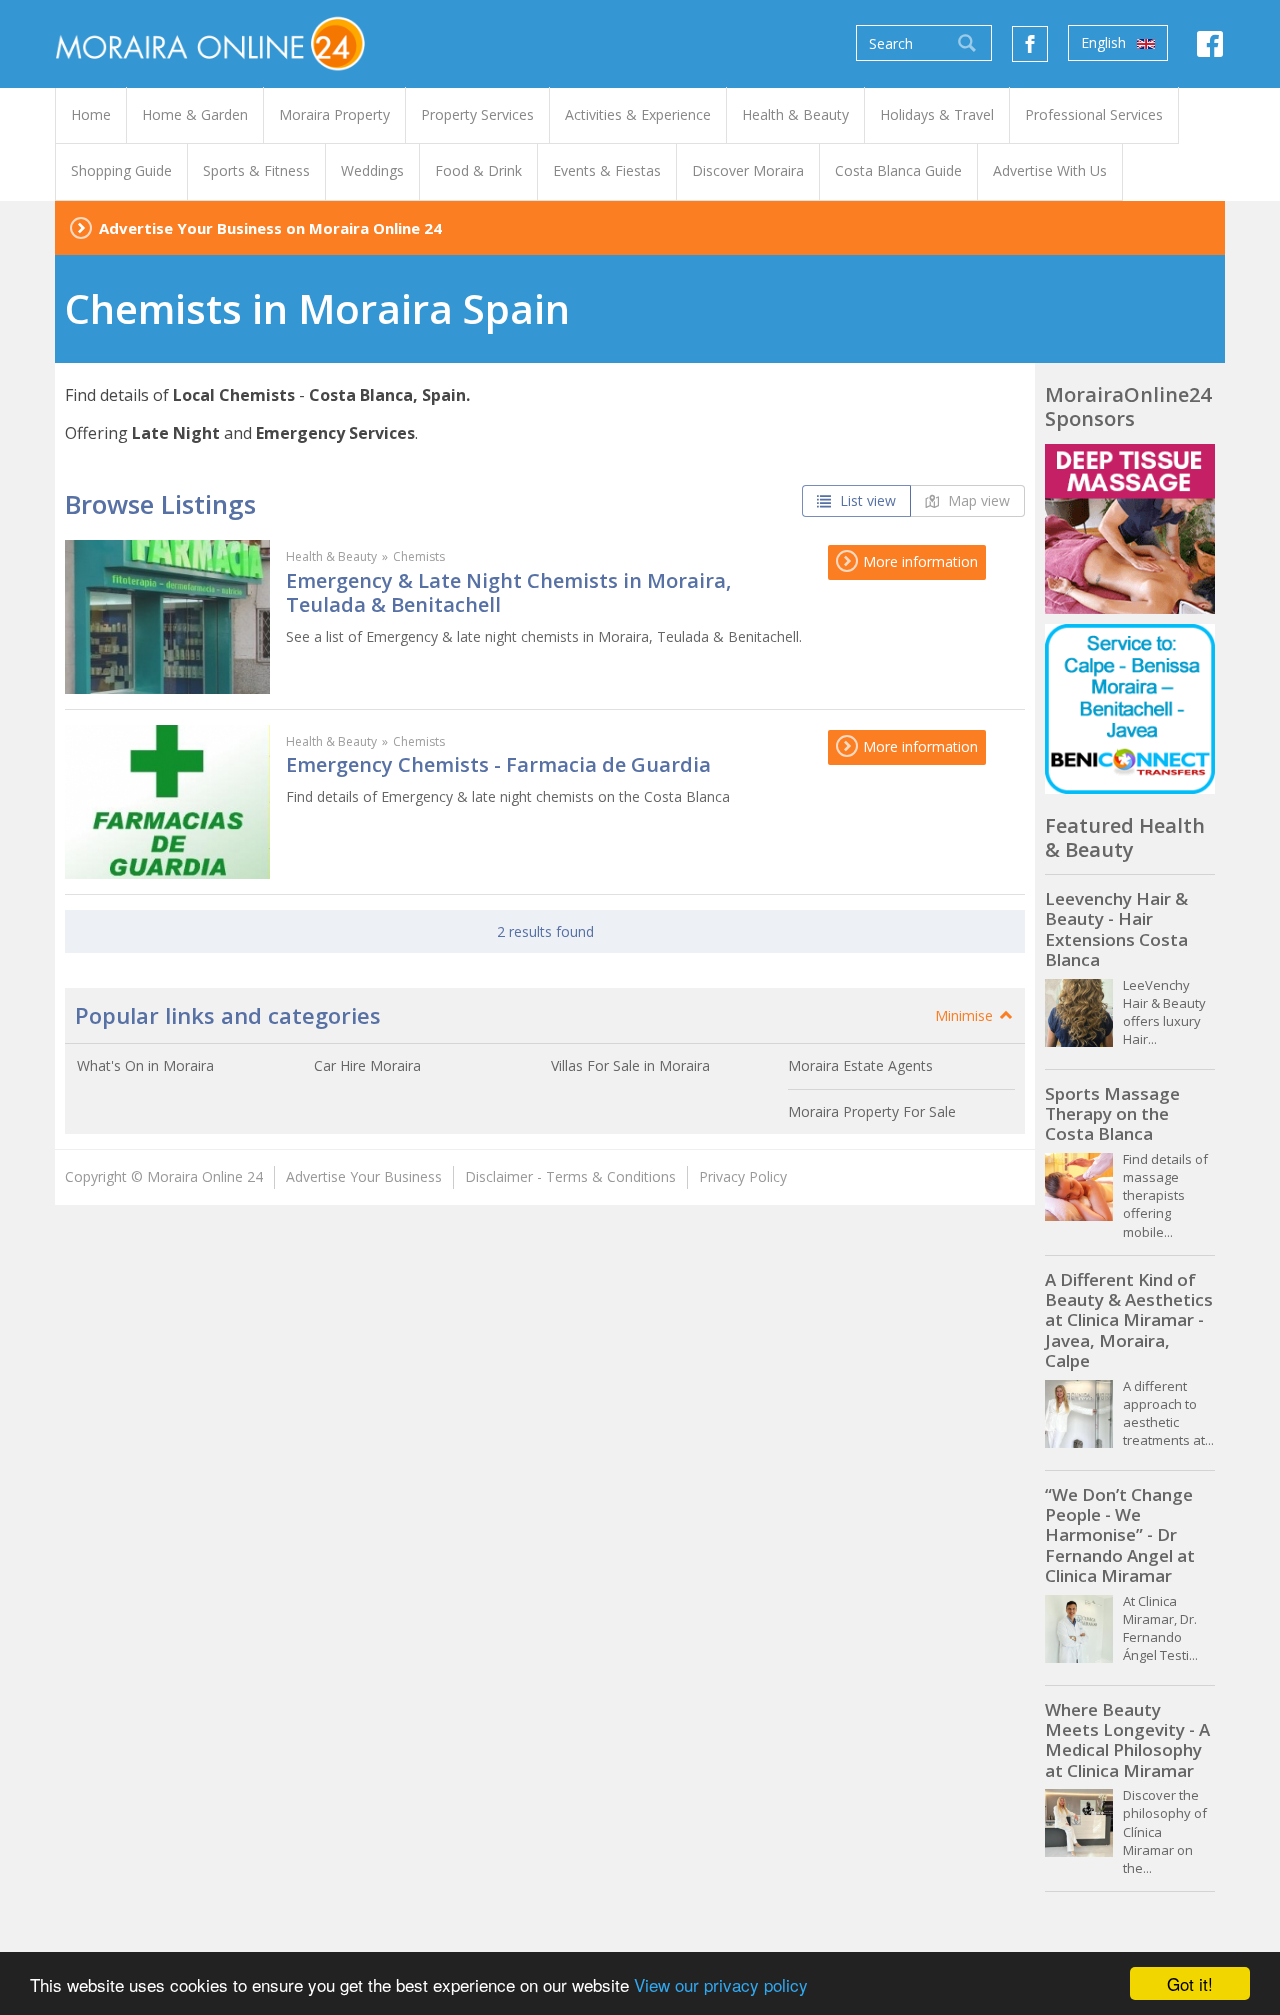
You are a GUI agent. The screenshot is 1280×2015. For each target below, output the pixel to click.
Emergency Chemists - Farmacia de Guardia (498, 764)
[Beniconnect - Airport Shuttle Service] (1130, 709)
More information (918, 561)
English (1105, 42)
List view (866, 500)
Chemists (419, 556)
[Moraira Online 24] (210, 42)
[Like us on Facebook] (1030, 44)
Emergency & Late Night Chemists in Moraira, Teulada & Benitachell (508, 592)
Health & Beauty (331, 556)
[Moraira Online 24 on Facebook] (1210, 49)
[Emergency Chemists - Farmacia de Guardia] (167, 802)
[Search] (967, 43)
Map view (977, 500)
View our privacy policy (721, 1984)
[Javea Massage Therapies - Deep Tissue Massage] (1130, 529)
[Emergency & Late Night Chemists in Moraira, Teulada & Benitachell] (167, 617)
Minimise (966, 1015)
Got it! (1190, 1983)
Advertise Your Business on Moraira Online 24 (270, 228)
